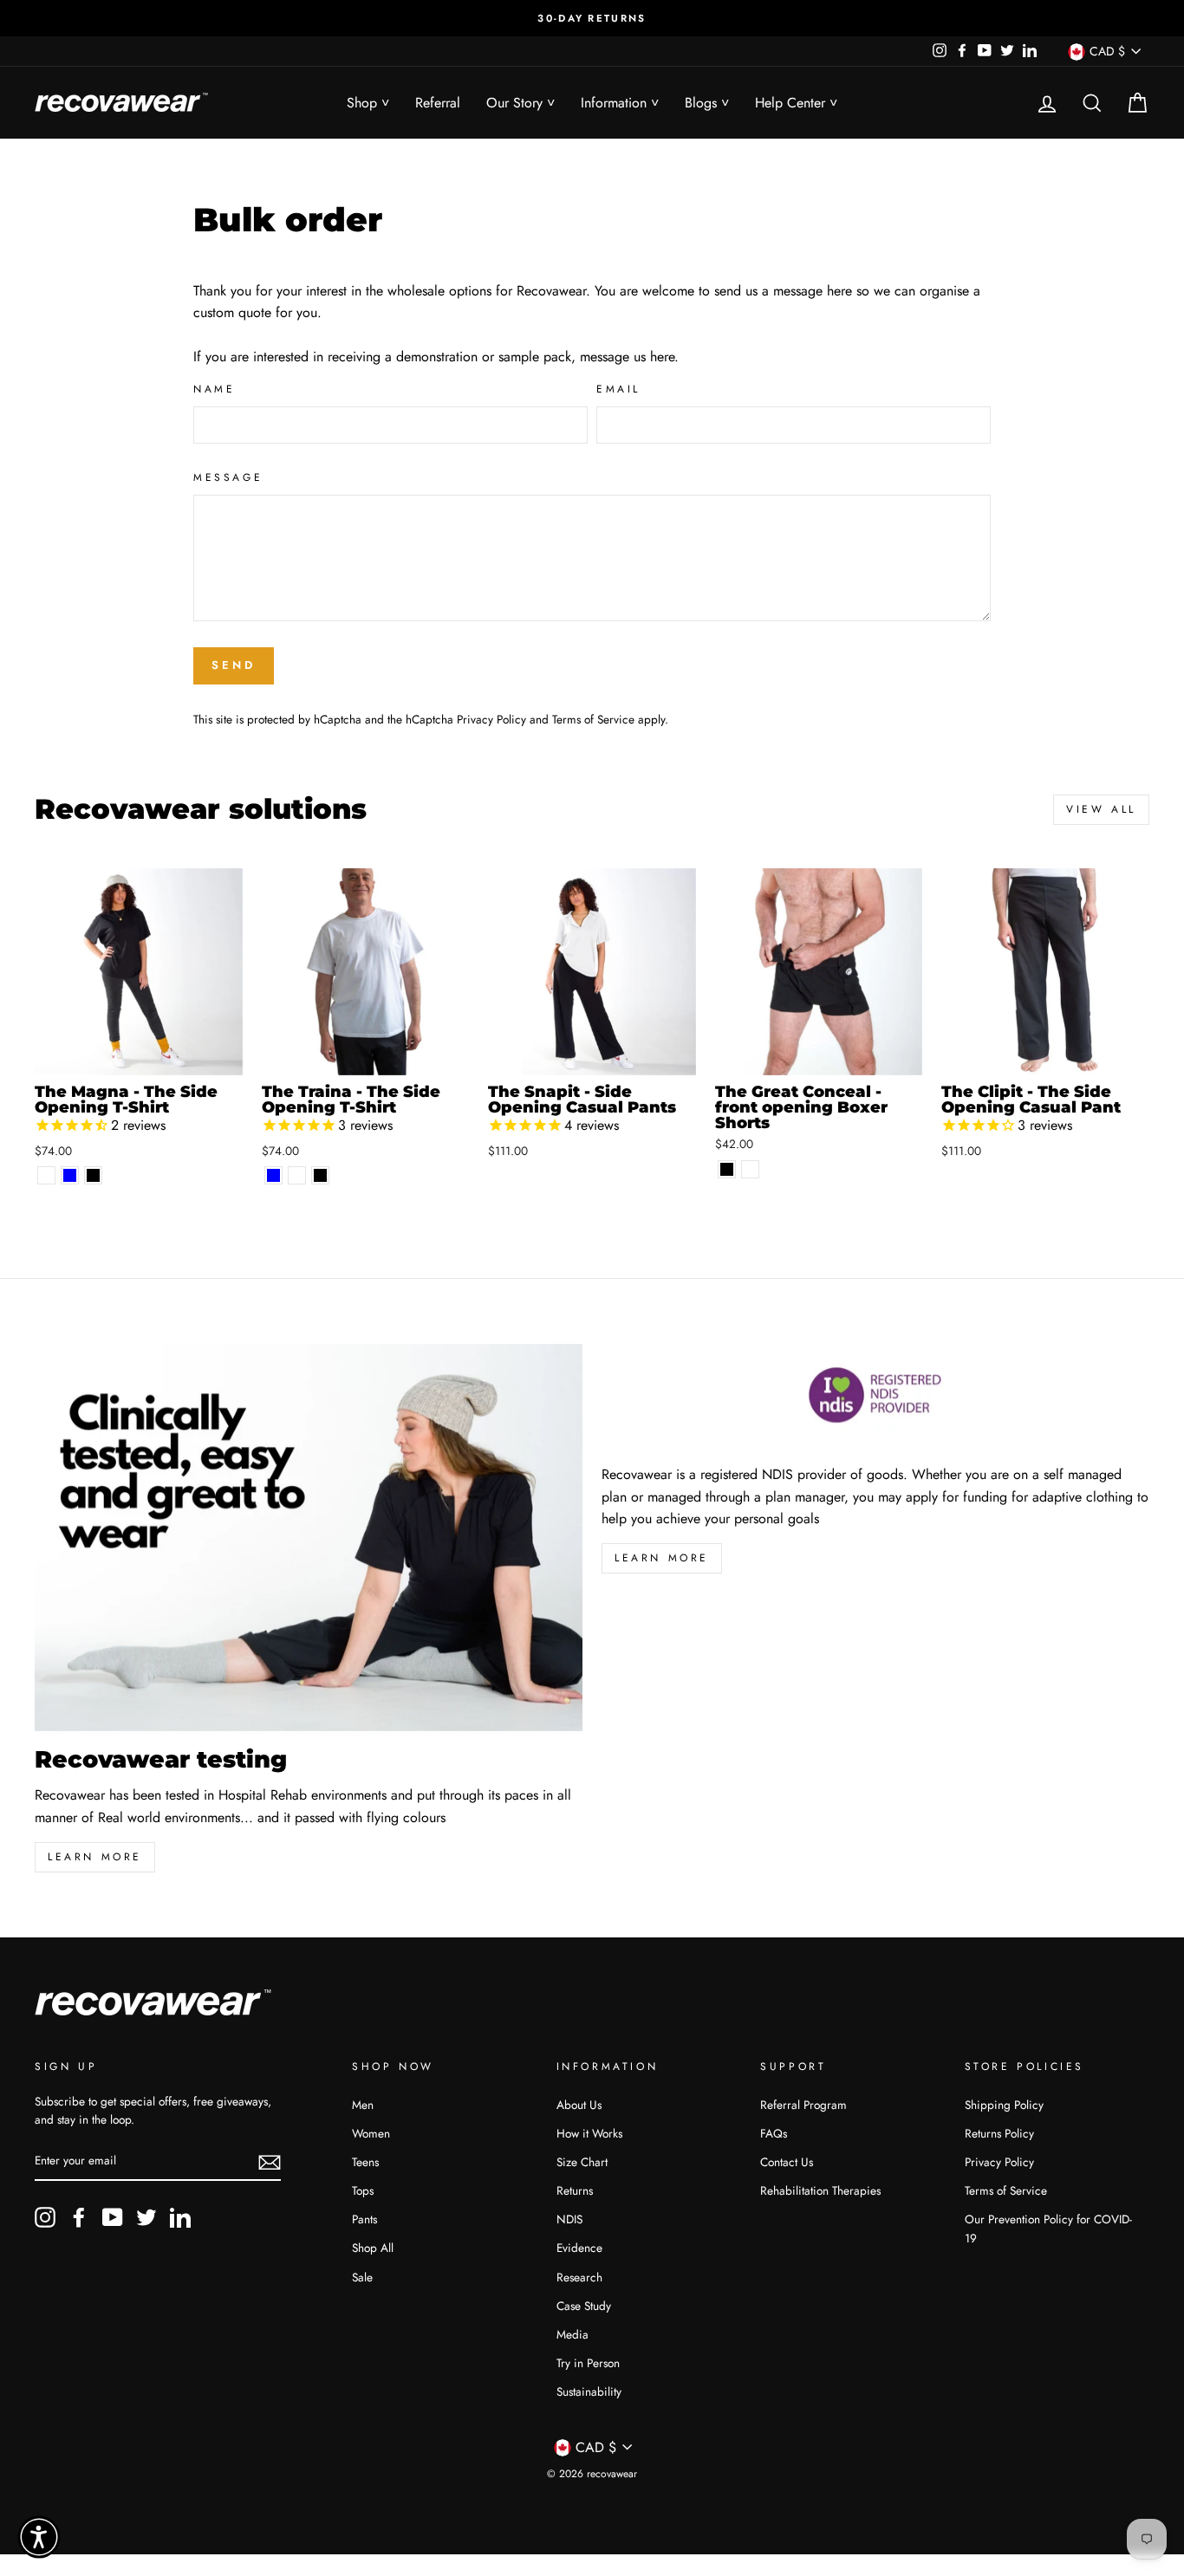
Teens (365, 2162)
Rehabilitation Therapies (820, 2190)
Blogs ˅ (707, 103)
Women (371, 2133)
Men (363, 2105)
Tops (363, 2190)
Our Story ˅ (520, 103)
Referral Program (803, 2105)
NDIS (569, 2219)
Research (579, 2277)
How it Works (589, 2133)
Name (214, 389)
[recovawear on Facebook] (79, 2217)
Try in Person (588, 2363)
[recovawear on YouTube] (113, 2217)
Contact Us (787, 2162)
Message (228, 477)
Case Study (584, 2306)
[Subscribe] (270, 2162)
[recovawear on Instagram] (45, 2217)
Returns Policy (999, 2133)
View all (1101, 809)
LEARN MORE (662, 1558)
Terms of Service (593, 719)
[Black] (93, 1175)
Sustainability (589, 2391)
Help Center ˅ (796, 103)
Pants (364, 2219)
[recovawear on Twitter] (146, 2217)
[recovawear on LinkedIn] (180, 2217)
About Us (579, 2105)
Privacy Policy (491, 719)
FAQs (774, 2133)
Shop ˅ (368, 103)
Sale (362, 2277)
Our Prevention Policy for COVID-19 (1048, 2229)
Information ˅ (620, 103)
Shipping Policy (1004, 2105)
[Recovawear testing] (309, 1538)
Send (234, 665)
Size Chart (582, 2162)
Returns (575, 2190)
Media (572, 2334)
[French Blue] (70, 1175)
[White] (46, 1175)
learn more (95, 1857)
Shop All (373, 2248)
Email (618, 389)
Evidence (579, 2248)
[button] (39, 2537)
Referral (438, 103)
